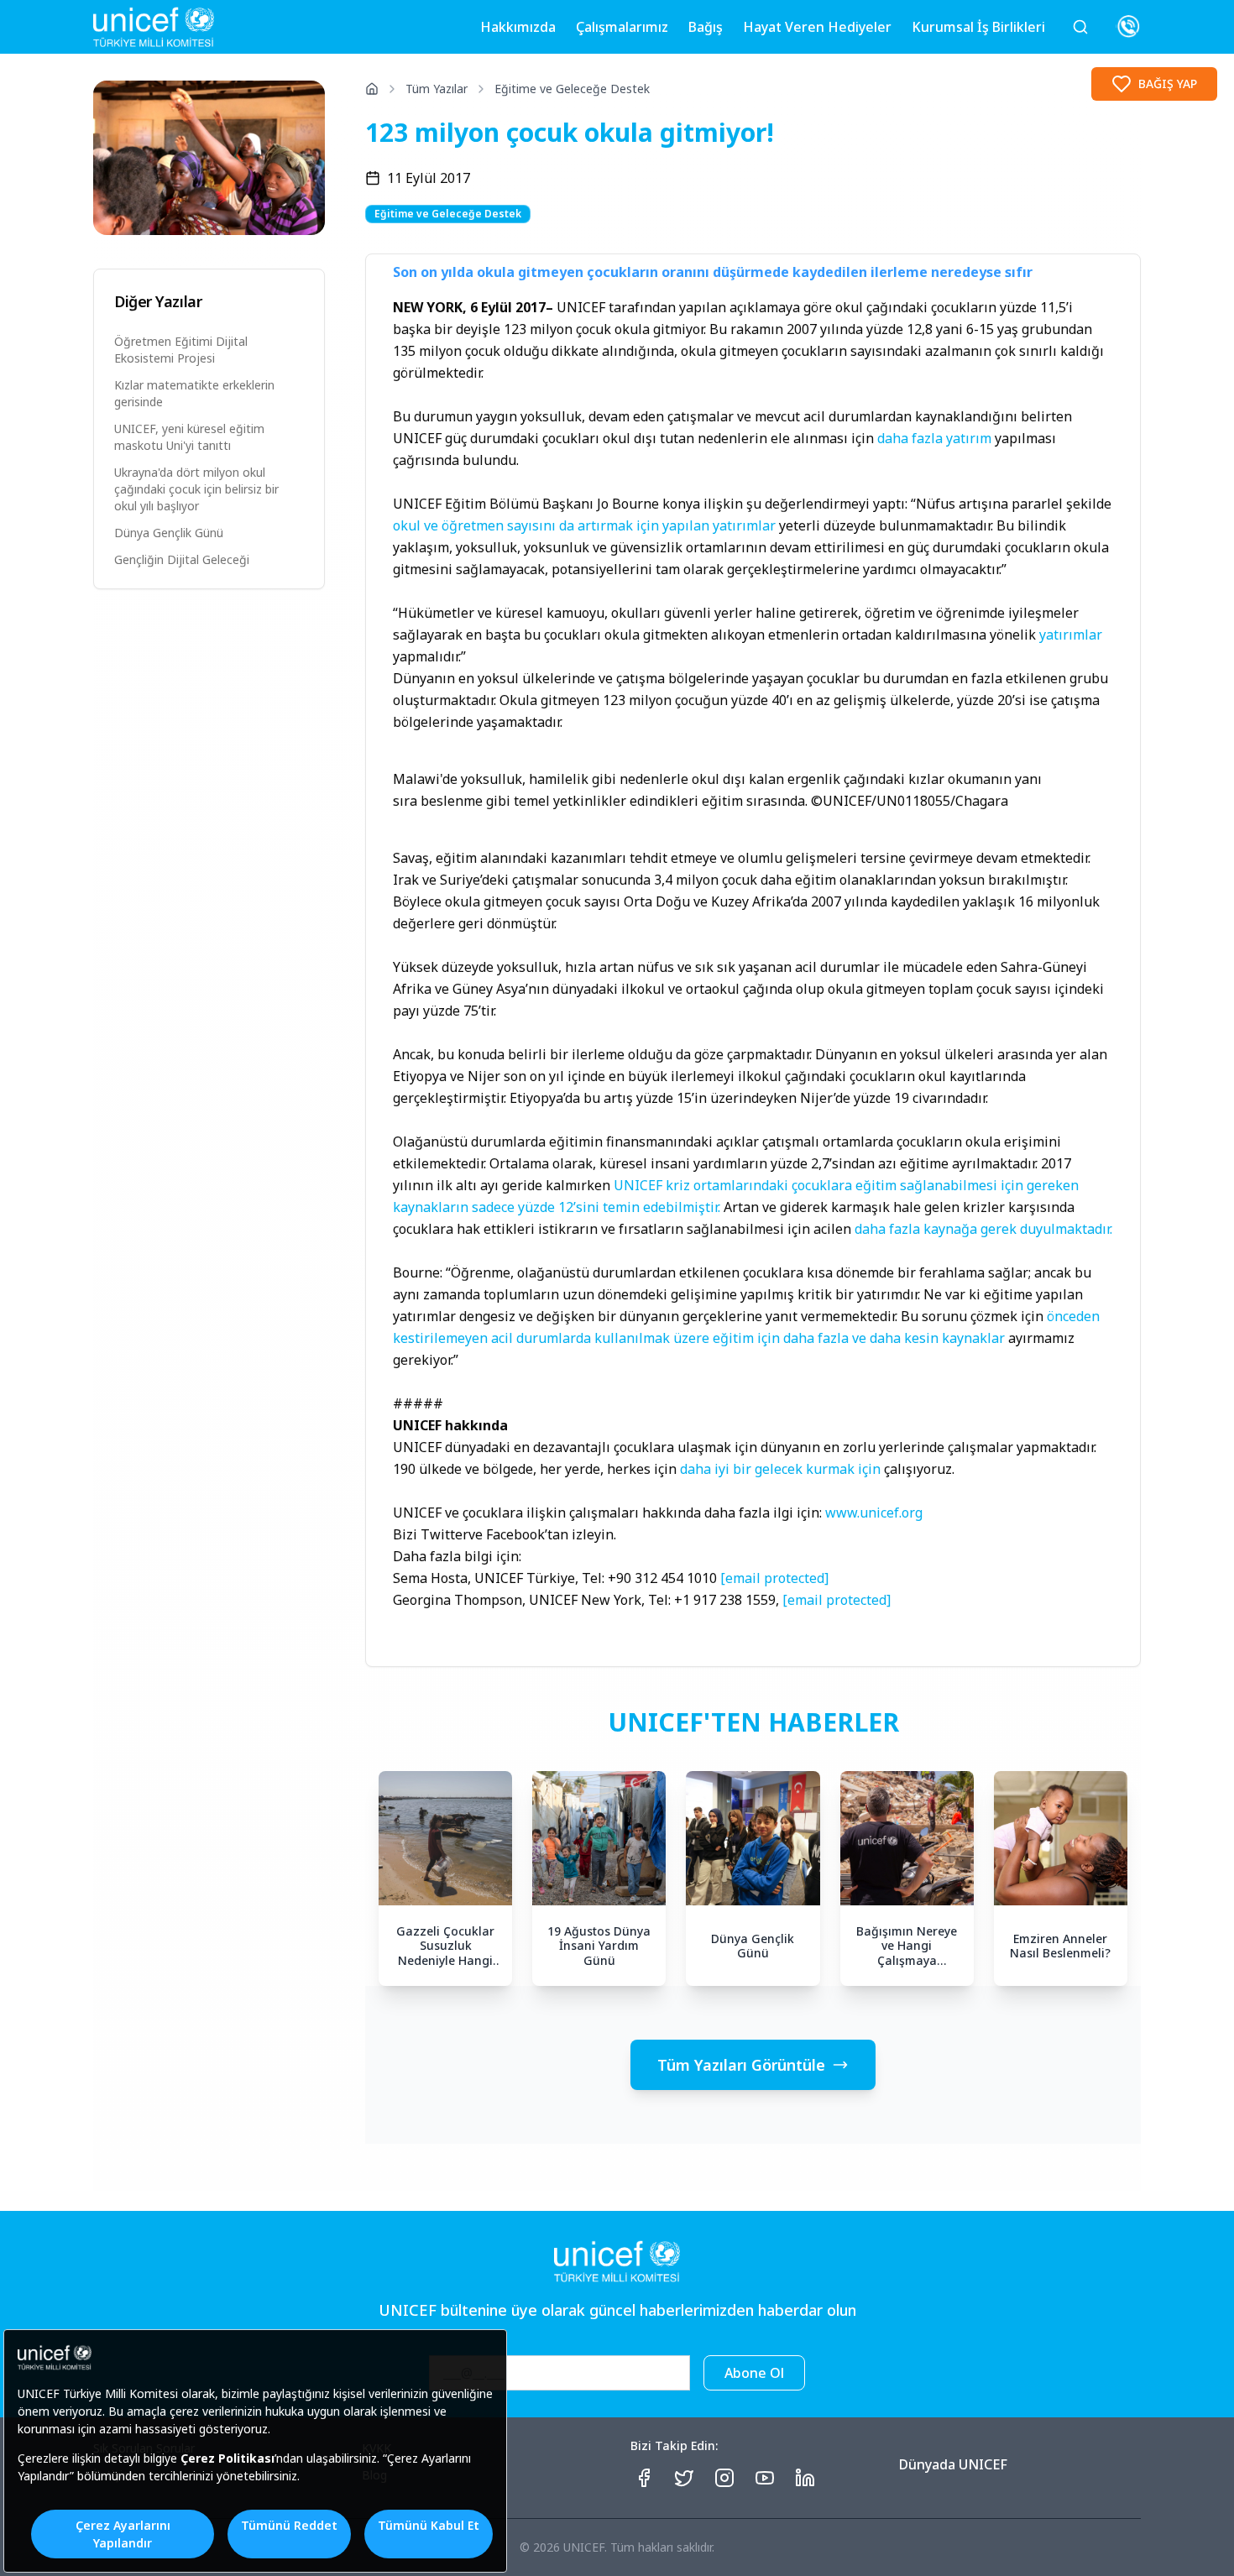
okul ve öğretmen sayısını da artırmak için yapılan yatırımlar (584, 525)
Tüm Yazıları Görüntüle (741, 2065)
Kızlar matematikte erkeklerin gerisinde (194, 393)
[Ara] (1080, 27)
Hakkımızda (518, 27)
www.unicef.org (874, 1513)
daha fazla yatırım (934, 438)
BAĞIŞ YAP (1168, 84)
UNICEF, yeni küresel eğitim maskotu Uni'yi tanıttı (189, 437)
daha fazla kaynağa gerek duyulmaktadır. (983, 1229)
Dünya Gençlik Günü (169, 533)
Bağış (706, 27)
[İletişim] (1128, 27)
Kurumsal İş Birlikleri (978, 27)
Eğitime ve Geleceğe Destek (572, 89)
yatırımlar (1071, 635)
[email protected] (774, 1578)
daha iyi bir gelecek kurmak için (780, 1469)
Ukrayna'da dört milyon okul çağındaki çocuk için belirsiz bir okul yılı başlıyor (196, 489)
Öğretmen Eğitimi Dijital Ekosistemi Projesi (181, 350)
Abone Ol (754, 2373)
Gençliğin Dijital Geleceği (182, 559)
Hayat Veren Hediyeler (817, 27)
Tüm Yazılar (437, 89)
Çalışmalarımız (622, 27)
